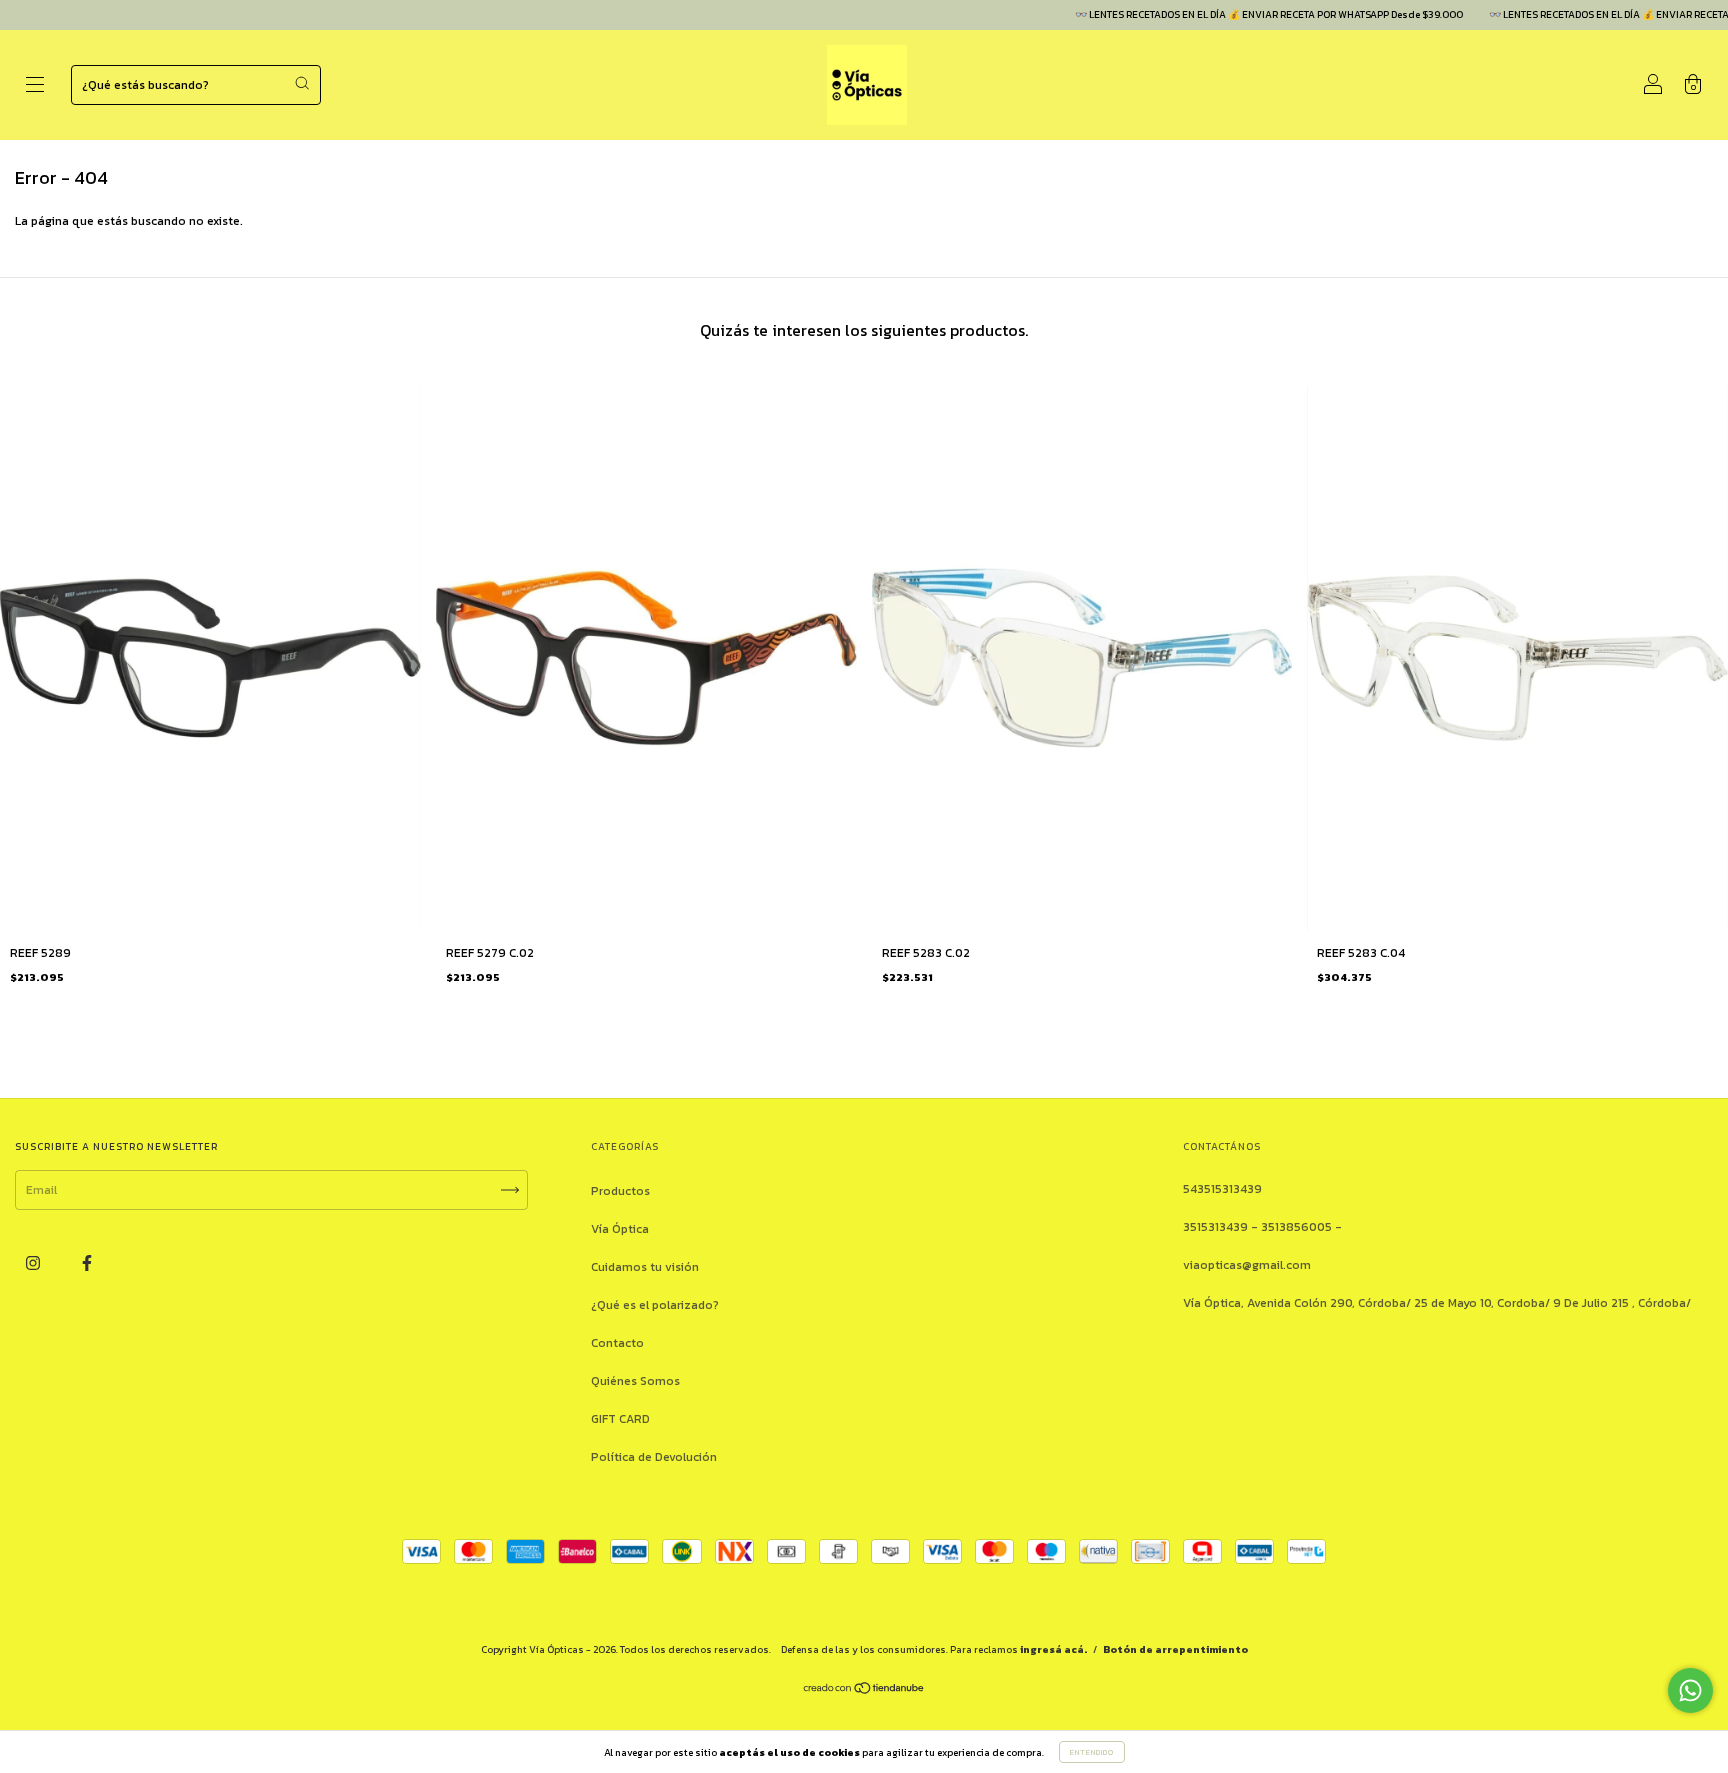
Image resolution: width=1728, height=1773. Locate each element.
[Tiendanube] (864, 1691)
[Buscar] (302, 83)
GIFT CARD (620, 1419)
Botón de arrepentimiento (1175, 1649)
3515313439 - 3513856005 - (1262, 1227)
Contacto (617, 1343)
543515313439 (1222, 1189)
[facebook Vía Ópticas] (87, 1263)
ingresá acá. (1053, 1649)
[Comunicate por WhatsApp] (1690, 1690)
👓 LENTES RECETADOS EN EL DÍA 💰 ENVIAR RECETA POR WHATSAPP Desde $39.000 (1222, 14)
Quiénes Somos (635, 1381)
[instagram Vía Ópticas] (34, 1263)
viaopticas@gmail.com (1247, 1265)
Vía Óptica (620, 1229)
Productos (620, 1191)
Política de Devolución (654, 1457)
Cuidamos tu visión (645, 1267)
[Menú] (35, 87)
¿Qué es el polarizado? (655, 1305)
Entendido (1092, 1752)
